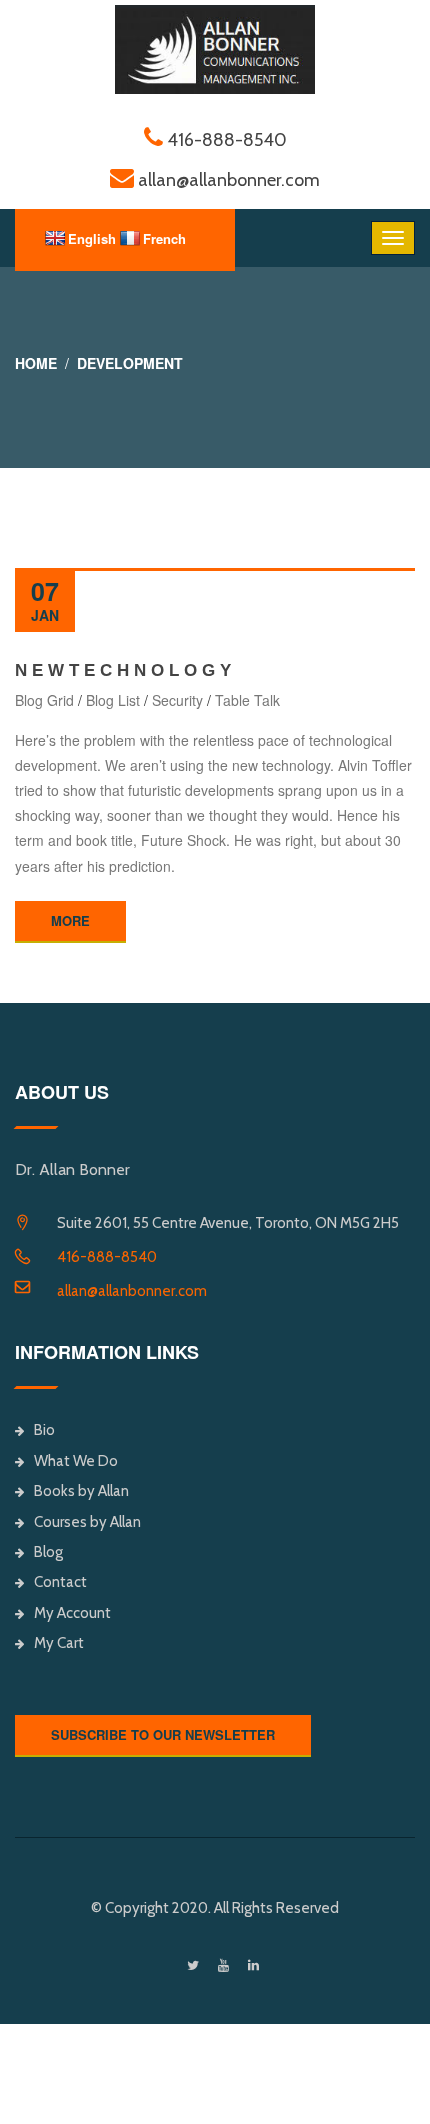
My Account (72, 1613)
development (130, 363)
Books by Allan (81, 1491)
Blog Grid (44, 700)
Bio (44, 1430)
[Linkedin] (253, 1965)
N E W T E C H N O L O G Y (123, 670)
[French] (130, 238)
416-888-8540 (107, 1257)
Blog (48, 1552)
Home (36, 363)
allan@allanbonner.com (132, 1291)
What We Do (76, 1461)
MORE (70, 920)
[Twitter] (193, 1965)
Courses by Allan (87, 1522)
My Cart (59, 1643)
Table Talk (247, 700)
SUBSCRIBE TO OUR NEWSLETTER (163, 1734)
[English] (55, 238)
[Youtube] (223, 1965)
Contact (60, 1582)
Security (177, 700)
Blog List (113, 700)
